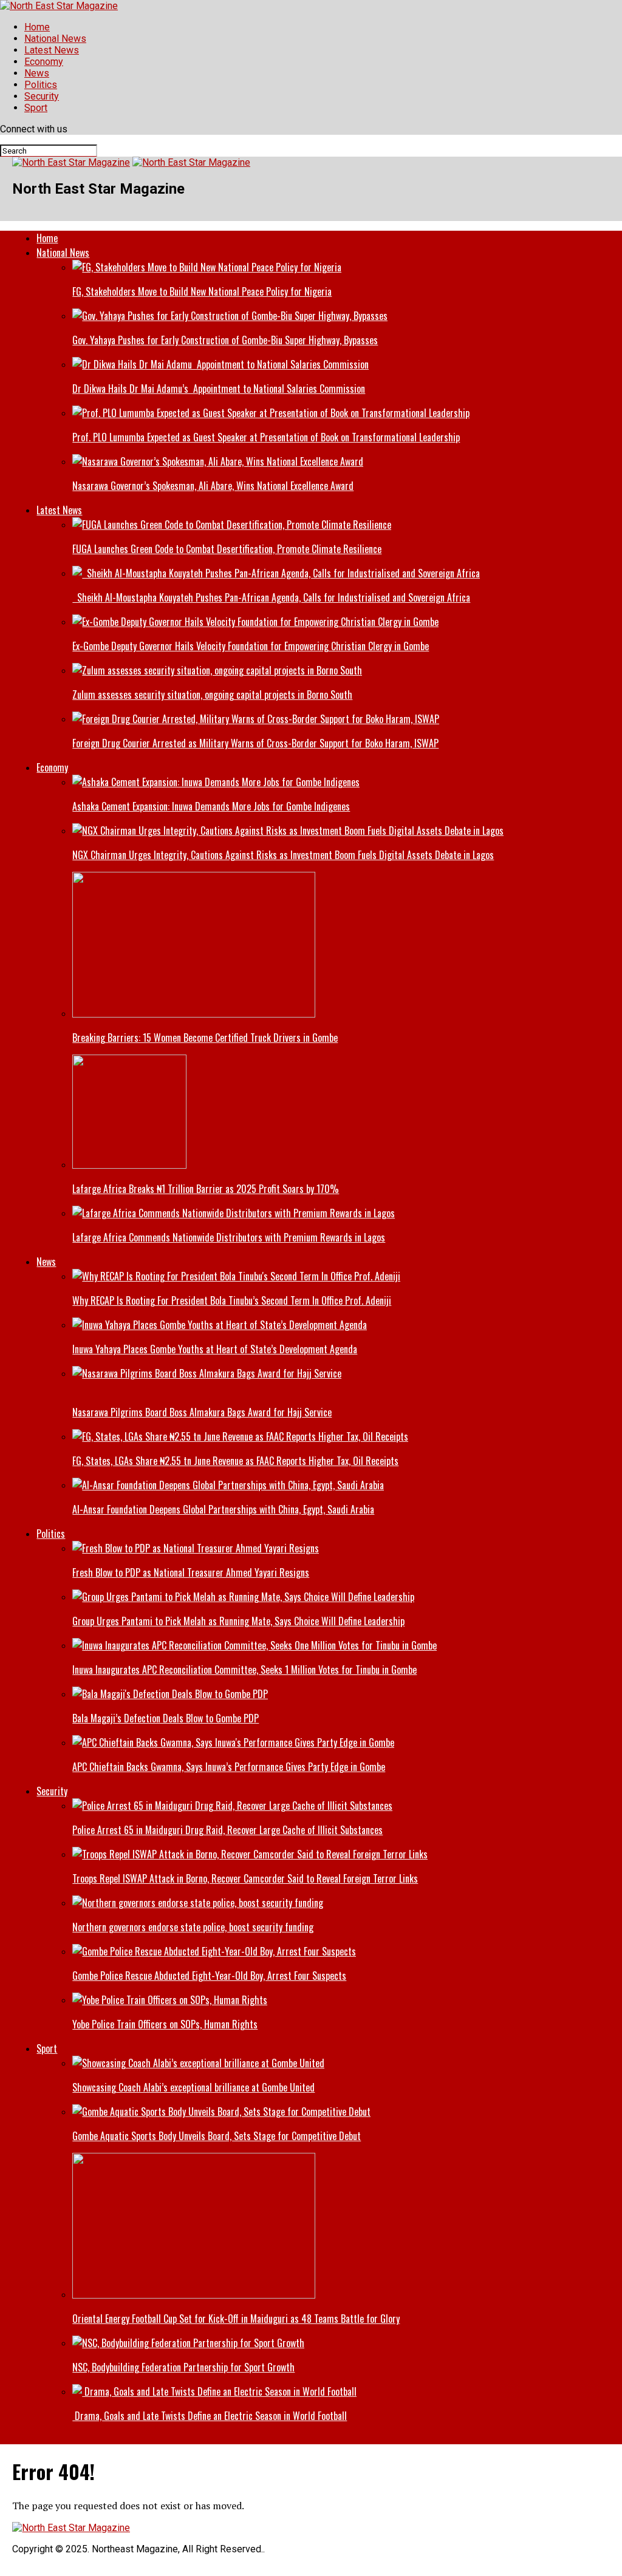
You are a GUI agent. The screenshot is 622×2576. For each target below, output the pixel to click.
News (37, 73)
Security (42, 96)
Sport (36, 108)
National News (55, 39)
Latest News (52, 50)
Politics (41, 85)
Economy (44, 62)
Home (37, 27)
